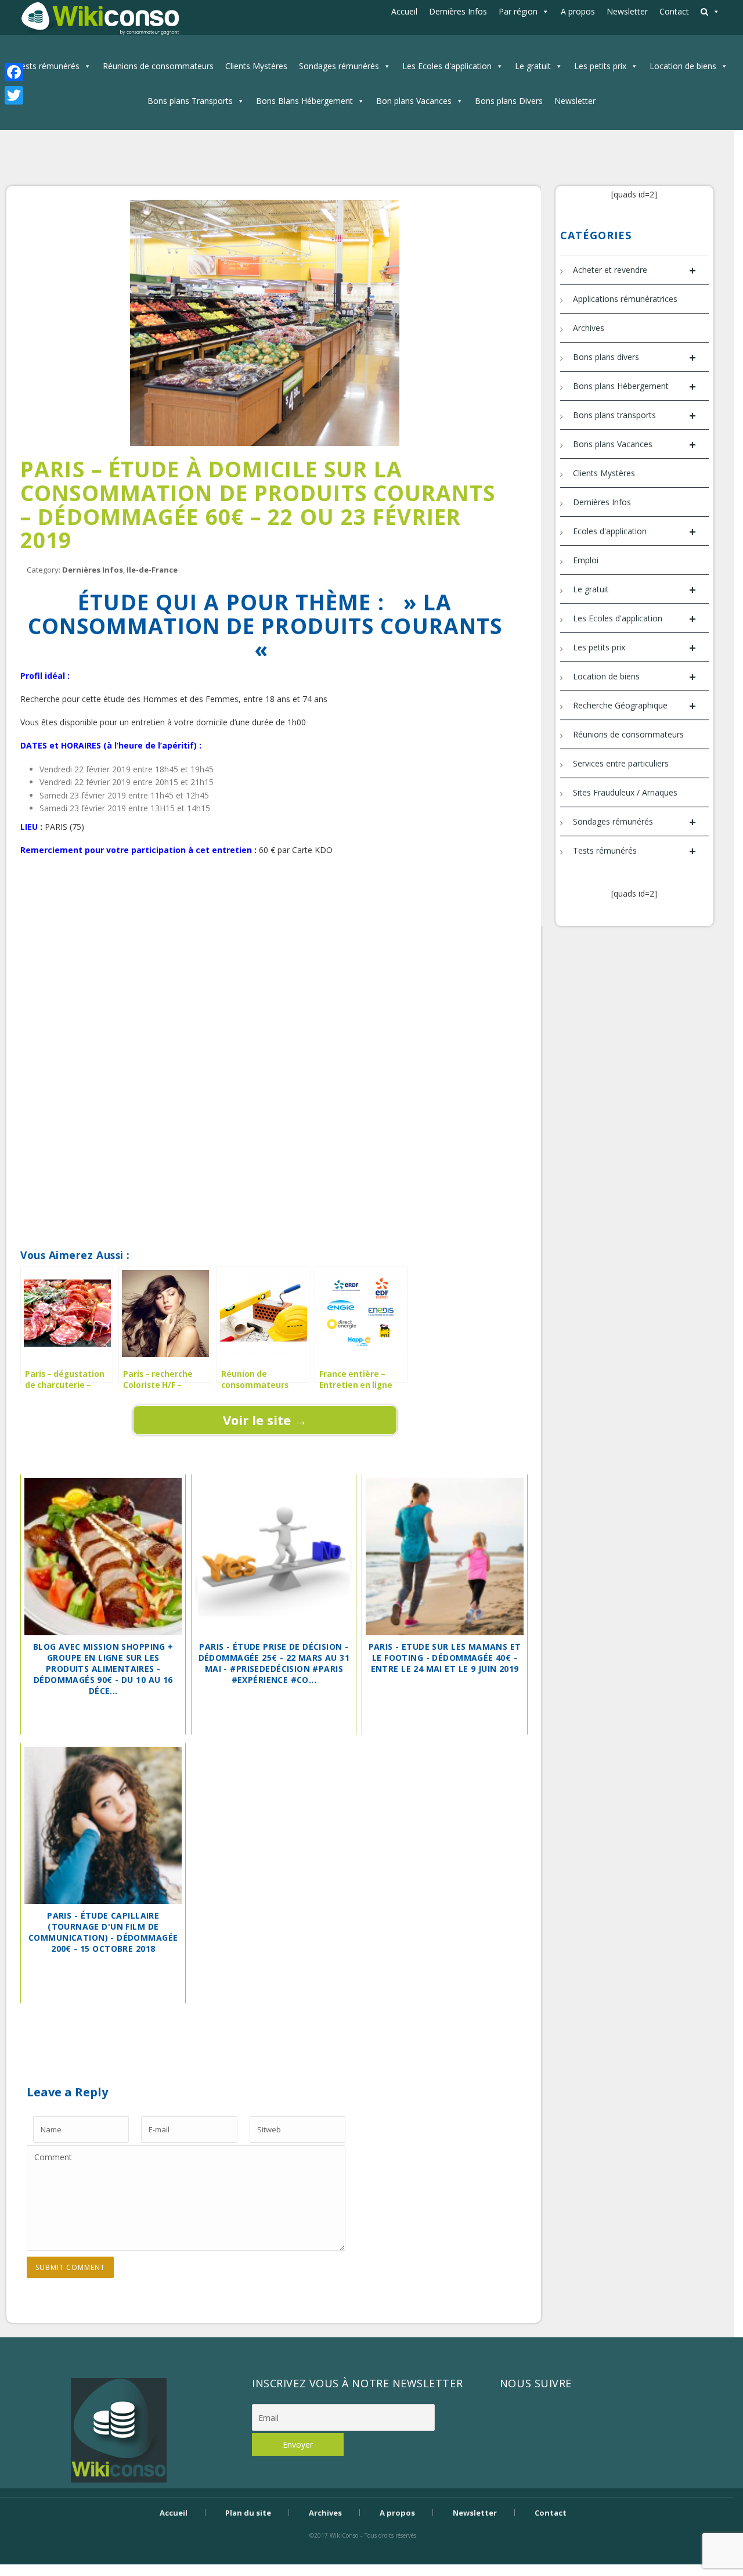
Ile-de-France (152, 570)
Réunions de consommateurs (158, 66)
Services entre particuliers (621, 763)
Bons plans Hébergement (634, 386)
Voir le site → (265, 1420)
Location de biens (683, 66)
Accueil (404, 11)
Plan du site (248, 2513)
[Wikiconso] (99, 18)
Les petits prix (600, 66)
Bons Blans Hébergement (304, 101)
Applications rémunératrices (625, 299)
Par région (518, 11)
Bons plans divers (634, 357)
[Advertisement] (265, 908)
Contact (674, 11)
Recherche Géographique (634, 706)
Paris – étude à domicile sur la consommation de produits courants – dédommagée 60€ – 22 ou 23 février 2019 (258, 504)
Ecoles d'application (634, 532)
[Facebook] (14, 72)
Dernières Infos (458, 11)
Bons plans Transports (190, 101)
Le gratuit (533, 66)
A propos (578, 11)
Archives (589, 328)
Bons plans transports (634, 415)
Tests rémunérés (48, 66)
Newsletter (627, 11)
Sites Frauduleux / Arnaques (625, 792)
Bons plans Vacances (634, 445)
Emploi (586, 560)
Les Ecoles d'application (447, 66)
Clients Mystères (256, 66)
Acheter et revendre (634, 270)
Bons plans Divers (509, 101)
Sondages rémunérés (339, 66)
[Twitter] (14, 95)
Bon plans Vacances (414, 101)
